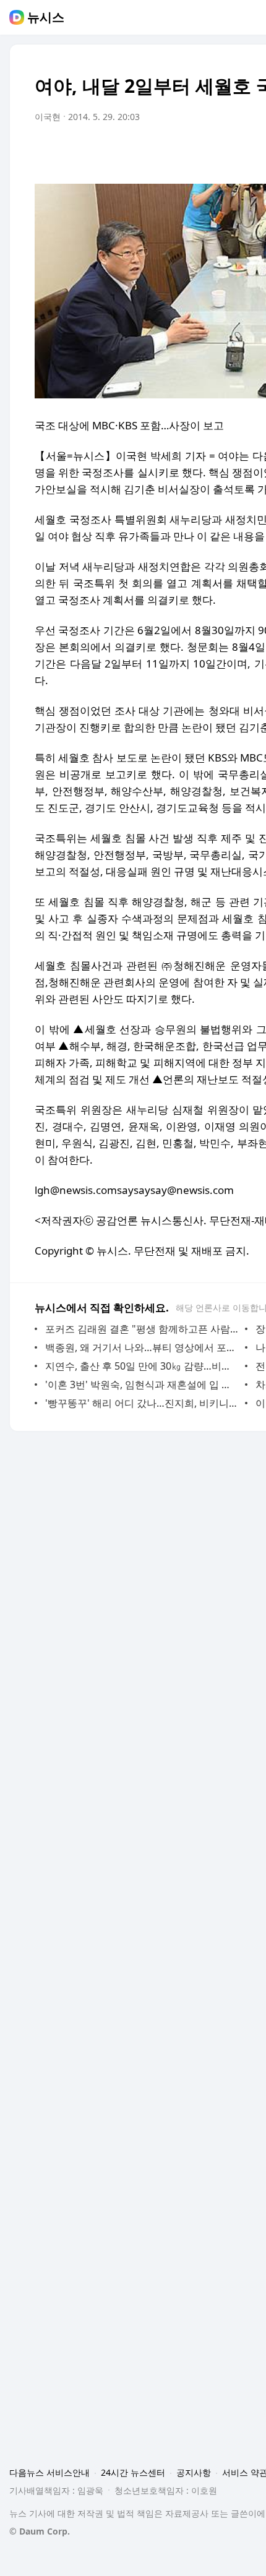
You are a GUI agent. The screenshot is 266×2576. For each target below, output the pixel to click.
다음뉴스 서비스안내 (49, 2472)
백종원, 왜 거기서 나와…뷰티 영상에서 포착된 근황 (142, 1347)
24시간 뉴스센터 (133, 2472)
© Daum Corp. (40, 2531)
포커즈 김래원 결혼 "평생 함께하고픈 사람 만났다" (142, 1329)
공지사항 (194, 2472)
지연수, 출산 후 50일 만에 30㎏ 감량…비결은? (142, 1366)
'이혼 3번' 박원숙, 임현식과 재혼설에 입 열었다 (142, 1385)
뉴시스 (46, 17)
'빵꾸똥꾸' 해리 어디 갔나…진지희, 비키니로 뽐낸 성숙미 (142, 1403)
